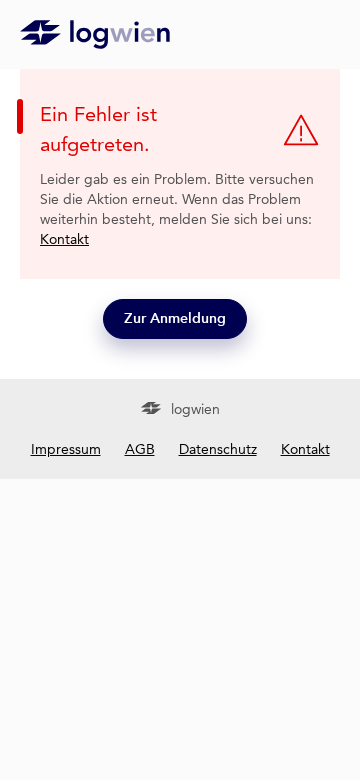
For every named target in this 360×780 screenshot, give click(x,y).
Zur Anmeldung (175, 318)
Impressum (66, 449)
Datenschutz (218, 449)
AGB (140, 449)
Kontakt (64, 239)
